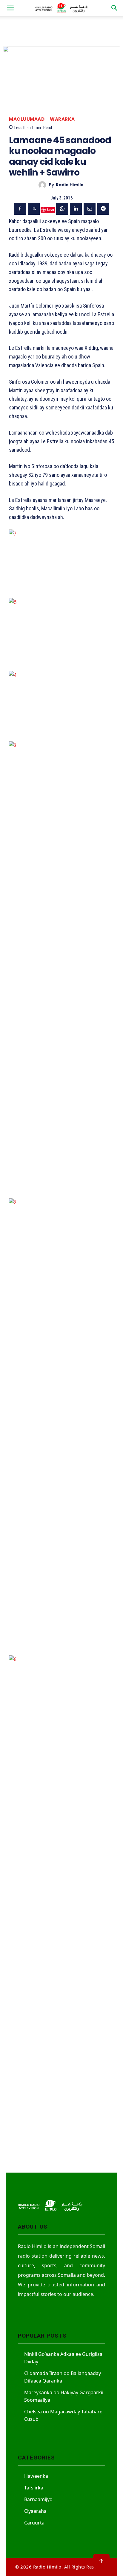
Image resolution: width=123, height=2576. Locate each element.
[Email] (90, 209)
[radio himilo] (44, 185)
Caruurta (34, 2523)
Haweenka (36, 2476)
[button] (10, 8)
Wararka (62, 119)
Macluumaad (27, 119)
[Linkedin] (76, 209)
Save (50, 210)
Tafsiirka (34, 2488)
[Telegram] (103, 209)
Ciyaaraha (35, 2511)
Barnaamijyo (38, 2499)
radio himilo (70, 185)
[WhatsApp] (62, 209)
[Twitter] (34, 209)
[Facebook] (20, 209)
